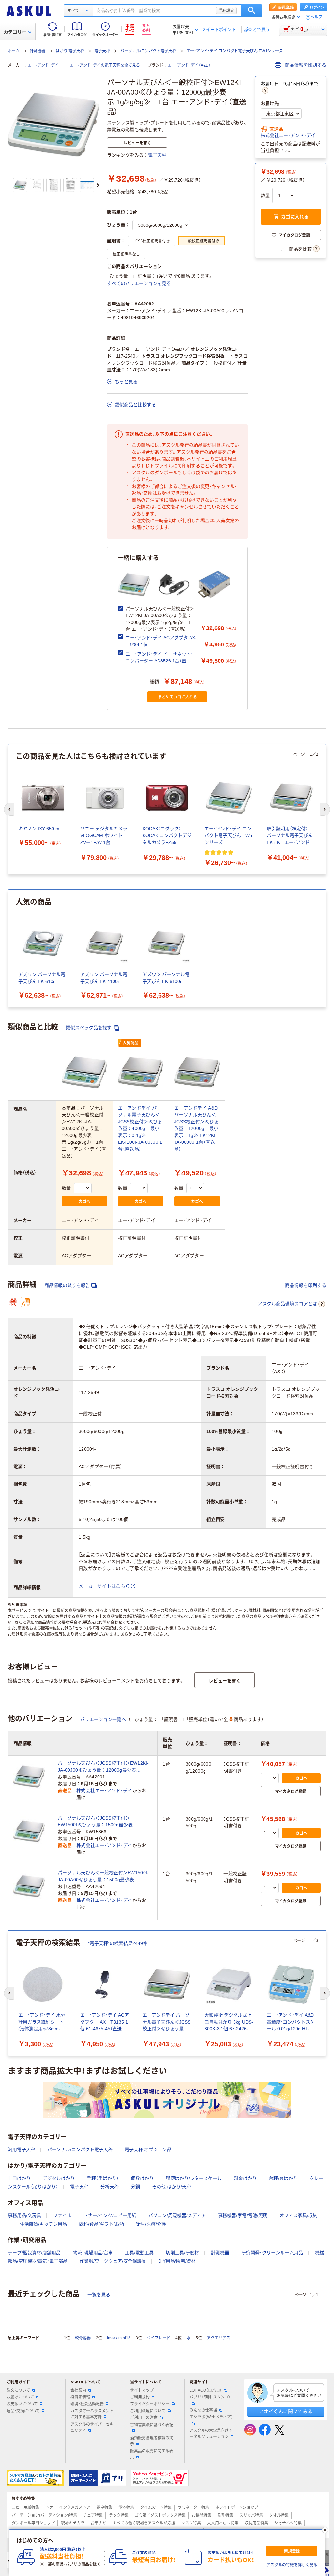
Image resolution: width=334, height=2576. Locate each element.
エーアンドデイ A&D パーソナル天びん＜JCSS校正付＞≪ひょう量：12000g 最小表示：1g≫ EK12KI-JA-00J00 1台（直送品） (196, 1128)
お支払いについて (22, 2404)
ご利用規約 (140, 2397)
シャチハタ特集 (288, 2523)
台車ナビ (99, 2523)
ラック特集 (119, 2515)
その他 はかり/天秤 (172, 2187)
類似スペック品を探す (89, 1028)
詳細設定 (226, 10)
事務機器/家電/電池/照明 (243, 2215)
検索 (252, 10)
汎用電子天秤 (22, 2149)
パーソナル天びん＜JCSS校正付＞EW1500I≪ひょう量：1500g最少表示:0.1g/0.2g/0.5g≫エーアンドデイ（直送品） (104, 1822)
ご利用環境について (148, 2411)
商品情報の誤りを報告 (67, 1285)
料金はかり (245, 2178)
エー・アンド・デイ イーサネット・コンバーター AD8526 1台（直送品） (159, 661)
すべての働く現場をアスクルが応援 (144, 2523)
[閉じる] (325, 2530)
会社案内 (78, 2390)
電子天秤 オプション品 (148, 2149)
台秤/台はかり (283, 2178)
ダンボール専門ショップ (33, 2523)
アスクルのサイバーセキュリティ (92, 2427)
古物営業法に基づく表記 (152, 2425)
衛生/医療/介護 (151, 2224)
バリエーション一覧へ (103, 1719)
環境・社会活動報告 (87, 2404)
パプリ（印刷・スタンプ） (210, 2397)
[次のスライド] (98, 185)
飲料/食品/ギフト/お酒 (101, 2224)
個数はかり (142, 2178)
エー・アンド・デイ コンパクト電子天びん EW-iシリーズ (235, 51)
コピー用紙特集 (25, 2507)
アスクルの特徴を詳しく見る (292, 2565)
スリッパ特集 (251, 2515)
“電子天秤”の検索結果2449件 (118, 1943)
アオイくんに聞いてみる (286, 2411)
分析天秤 (110, 2187)
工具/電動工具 (139, 2253)
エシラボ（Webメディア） (211, 2417)
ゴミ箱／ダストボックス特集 (160, 2515)
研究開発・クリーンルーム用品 (272, 2253)
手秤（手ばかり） (103, 2178)
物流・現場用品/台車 (93, 2253)
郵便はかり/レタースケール (194, 2178)
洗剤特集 (225, 2515)
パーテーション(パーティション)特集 (44, 2515)
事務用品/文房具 (24, 2215)
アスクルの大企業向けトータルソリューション (211, 2434)
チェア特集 (93, 2515)
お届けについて (20, 2397)
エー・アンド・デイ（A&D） (189, 65)
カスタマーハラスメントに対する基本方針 (92, 2414)
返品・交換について (23, 2411)
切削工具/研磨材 (182, 2253)
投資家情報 (80, 2397)
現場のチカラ (73, 2523)
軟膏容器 (83, 2338)
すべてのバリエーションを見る (139, 283)
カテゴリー (15, 32)
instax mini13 (119, 2338)
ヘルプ (316, 17)
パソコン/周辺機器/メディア (177, 2215)
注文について (18, 2390)
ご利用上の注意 (144, 2418)
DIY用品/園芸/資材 (177, 2261)
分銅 (135, 2187)
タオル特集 (279, 2515)
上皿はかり (19, 2178)
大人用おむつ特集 (223, 2523)
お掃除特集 (202, 2515)
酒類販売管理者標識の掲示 (152, 2441)
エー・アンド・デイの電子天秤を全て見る (105, 65)
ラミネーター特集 (193, 2507)
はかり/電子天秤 (70, 51)
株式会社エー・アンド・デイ (288, 135)
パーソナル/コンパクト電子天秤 (148, 51)
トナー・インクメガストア (68, 2507)
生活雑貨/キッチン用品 (43, 2224)
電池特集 (126, 2507)
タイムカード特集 (156, 2507)
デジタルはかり (59, 2178)
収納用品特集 (256, 2523)
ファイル (62, 2215)
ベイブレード (159, 2338)
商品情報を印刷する (305, 65)
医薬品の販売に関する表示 (152, 2454)
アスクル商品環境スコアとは (287, 1304)
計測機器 (38, 51)
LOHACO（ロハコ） (206, 2390)
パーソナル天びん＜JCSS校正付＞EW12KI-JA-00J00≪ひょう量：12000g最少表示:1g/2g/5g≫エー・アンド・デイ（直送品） (103, 1767)
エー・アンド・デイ (43, 65)
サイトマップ (142, 2390)
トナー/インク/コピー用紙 (110, 2215)
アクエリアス (219, 2338)
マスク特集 (191, 2523)
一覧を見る (99, 2295)
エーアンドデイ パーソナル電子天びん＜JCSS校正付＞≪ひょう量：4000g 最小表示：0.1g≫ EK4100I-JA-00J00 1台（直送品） (140, 1128)
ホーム (14, 51)
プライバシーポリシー (150, 2404)
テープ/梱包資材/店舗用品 (34, 2253)
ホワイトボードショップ (237, 2507)
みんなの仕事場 (203, 2410)
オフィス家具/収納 (298, 2215)
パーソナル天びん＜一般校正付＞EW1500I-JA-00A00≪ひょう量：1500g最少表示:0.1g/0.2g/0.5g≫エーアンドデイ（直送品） (104, 1877)
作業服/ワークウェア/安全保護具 (113, 2261)
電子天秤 (102, 51)
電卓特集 (104, 2507)
